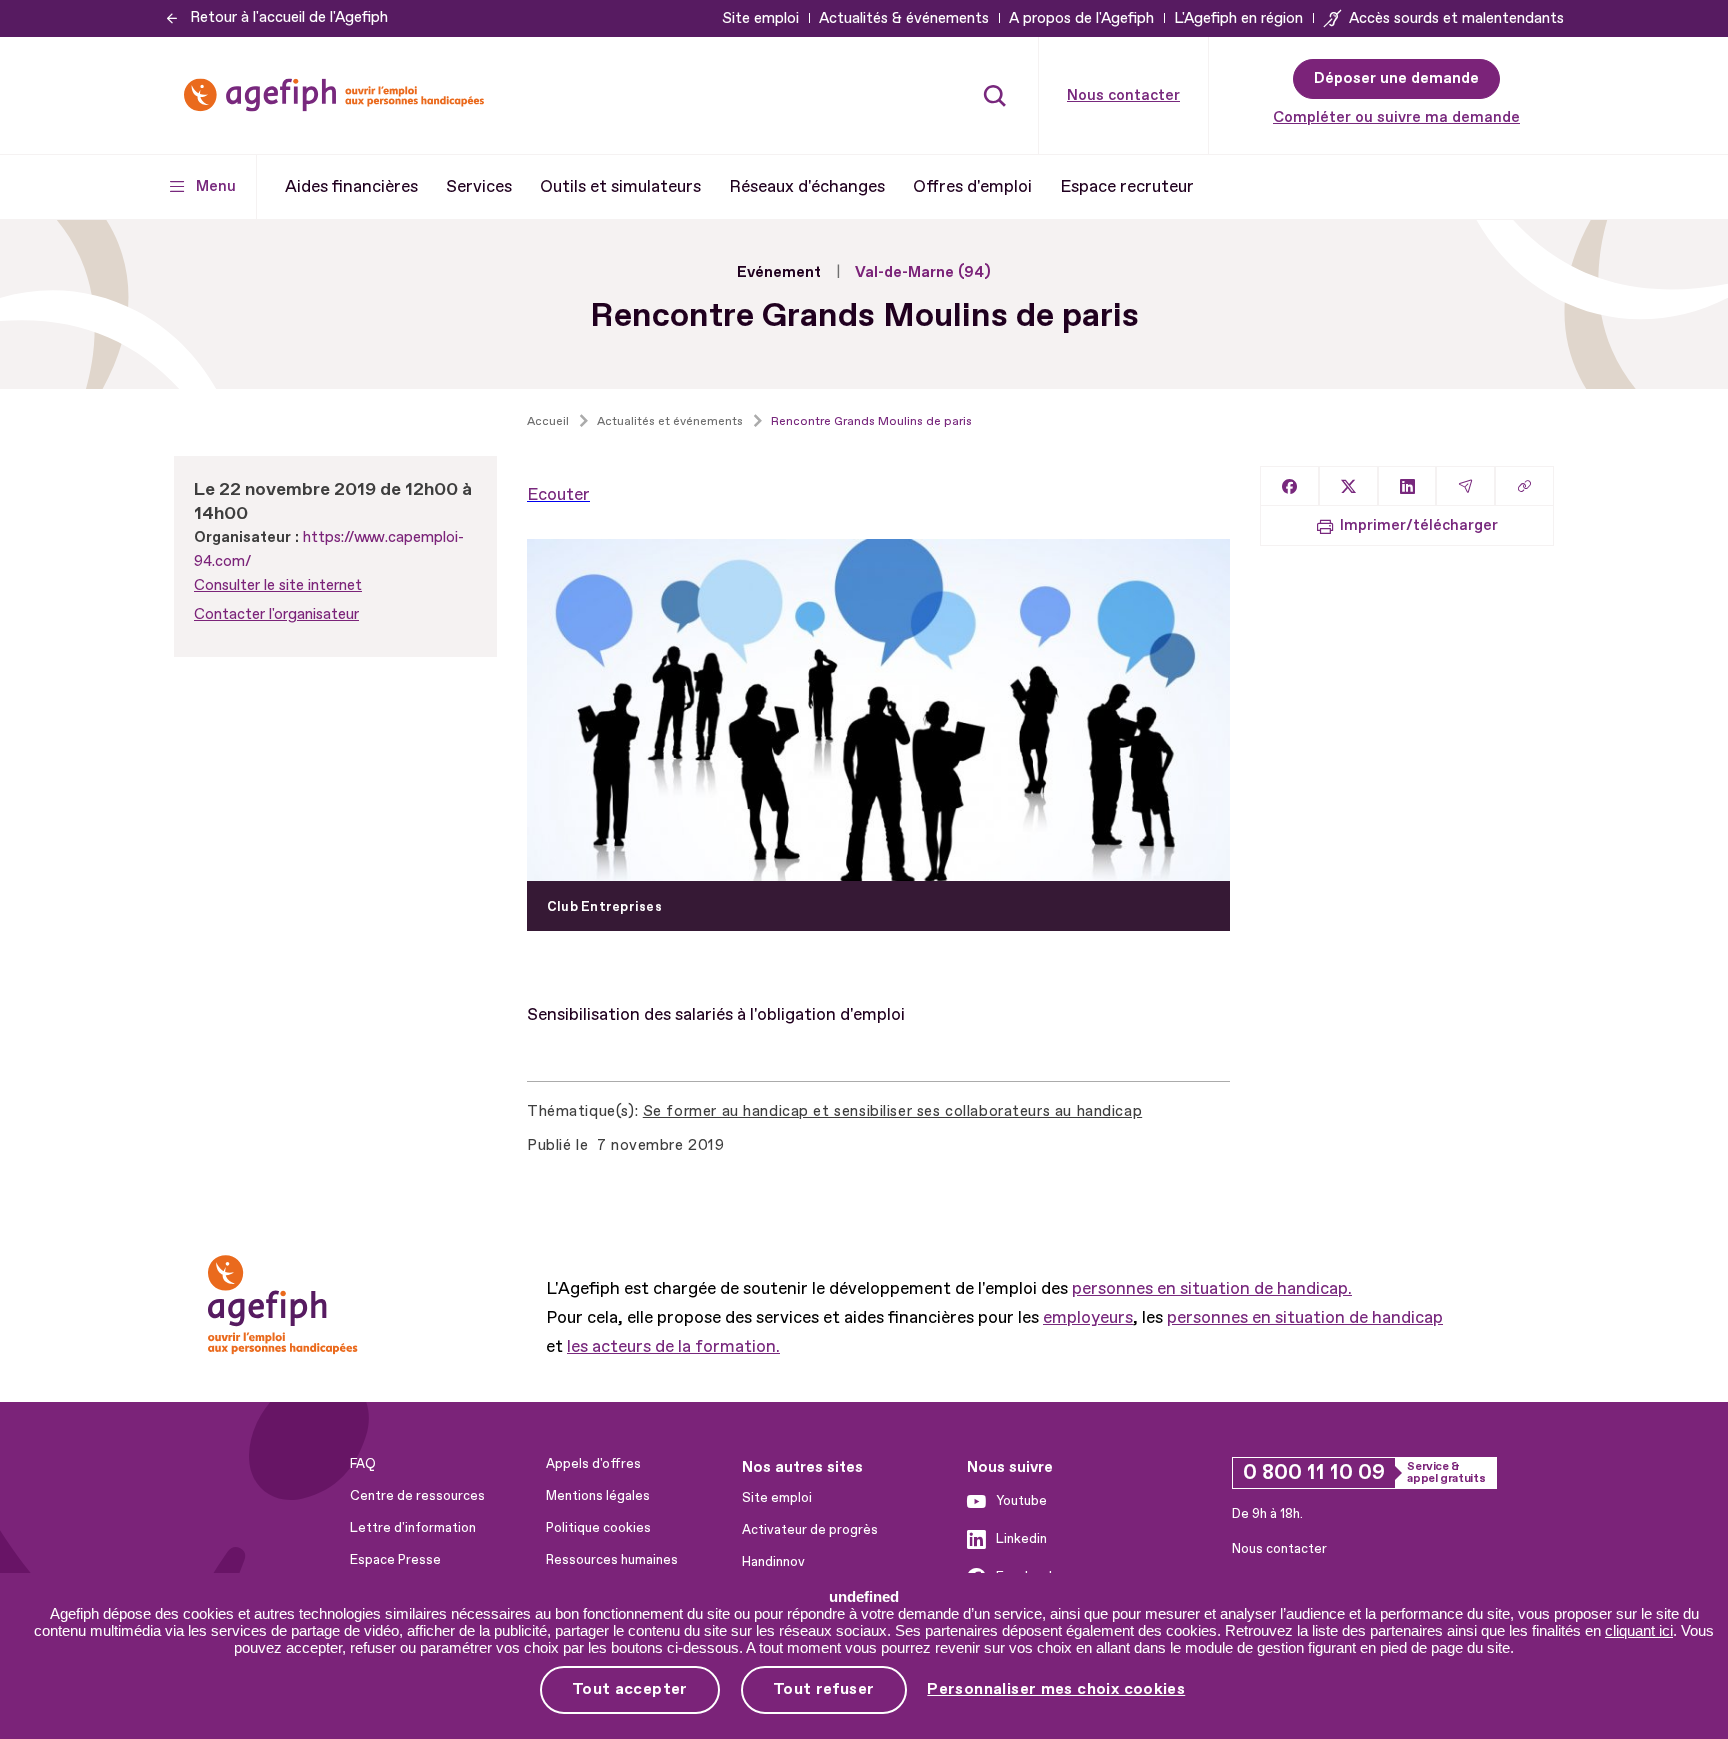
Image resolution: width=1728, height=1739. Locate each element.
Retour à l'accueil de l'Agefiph (289, 17)
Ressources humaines (612, 1560)
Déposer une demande (1396, 78)
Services (479, 186)
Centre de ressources (417, 1496)
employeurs (1088, 1317)
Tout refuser (824, 1689)
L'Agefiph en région (1238, 18)
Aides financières (351, 186)
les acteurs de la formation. (673, 1346)
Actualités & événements (904, 18)
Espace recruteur (1127, 186)
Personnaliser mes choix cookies (1056, 1689)
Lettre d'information (413, 1528)
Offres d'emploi (972, 186)
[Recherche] (995, 95)
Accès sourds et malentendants (1456, 18)
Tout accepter (630, 1689)
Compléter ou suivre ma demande (1396, 117)
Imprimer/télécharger (1419, 525)
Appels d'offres (593, 1464)
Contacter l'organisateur (276, 614)
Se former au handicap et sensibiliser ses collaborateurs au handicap (892, 1111)
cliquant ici (1639, 1630)
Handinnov (773, 1562)
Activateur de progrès (810, 1530)
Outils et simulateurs (620, 186)
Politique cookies (598, 1528)
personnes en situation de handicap (1305, 1317)
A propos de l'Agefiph (1081, 18)
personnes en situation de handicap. (1212, 1288)
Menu (216, 186)
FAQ (363, 1464)
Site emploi (760, 18)
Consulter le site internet (278, 585)
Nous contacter (1123, 95)
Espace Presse (395, 1560)
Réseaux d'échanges (807, 186)
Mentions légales (598, 1496)
